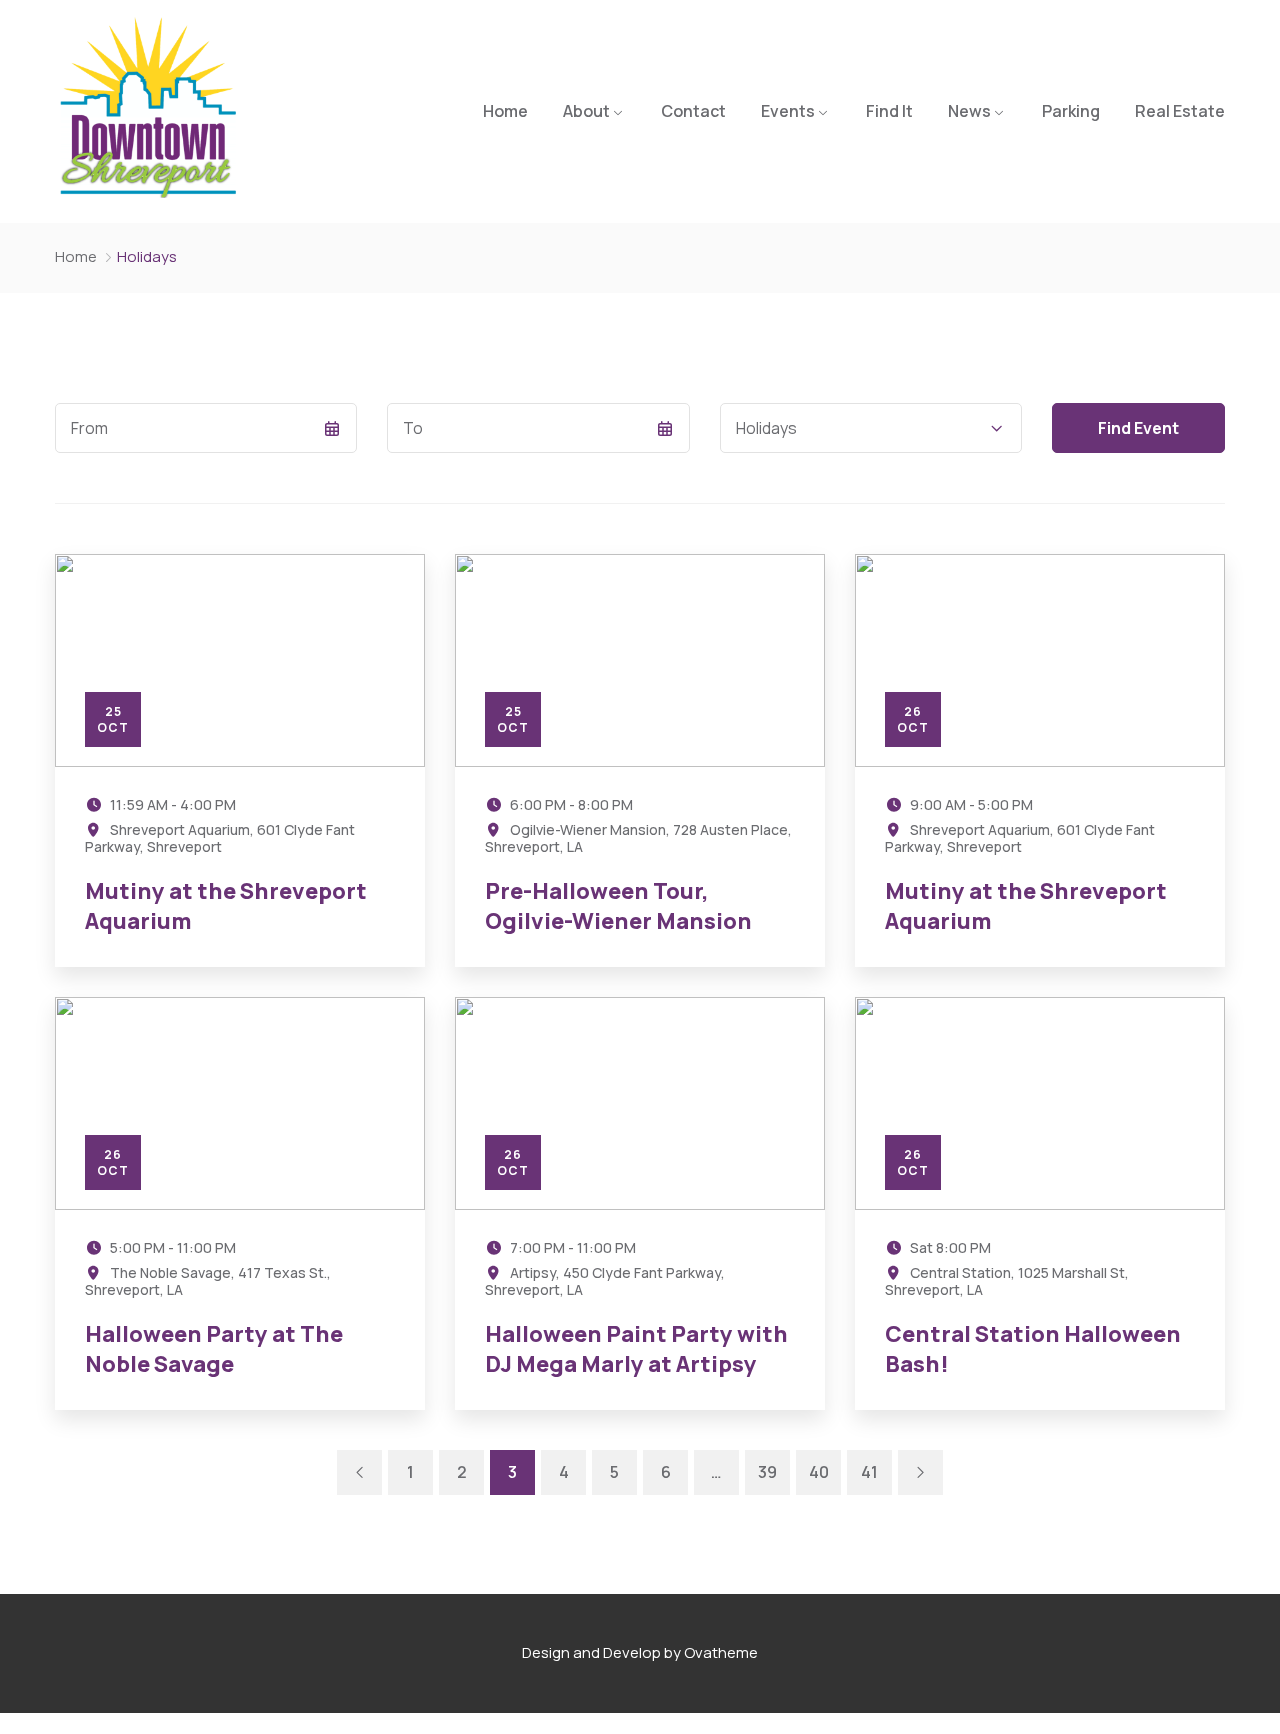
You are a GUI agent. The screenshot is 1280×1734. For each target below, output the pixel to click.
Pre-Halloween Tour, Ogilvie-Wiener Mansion (618, 906)
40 (819, 1472)
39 (767, 1472)
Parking (1071, 111)
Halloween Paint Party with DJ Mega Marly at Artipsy (636, 1349)
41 (869, 1472)
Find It (889, 111)
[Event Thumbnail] (240, 660)
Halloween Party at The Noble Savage (214, 1349)
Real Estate (1180, 111)
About (586, 111)
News (969, 111)
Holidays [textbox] (766, 428)
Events (788, 111)
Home (505, 111)
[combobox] (871, 428)
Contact (693, 111)
